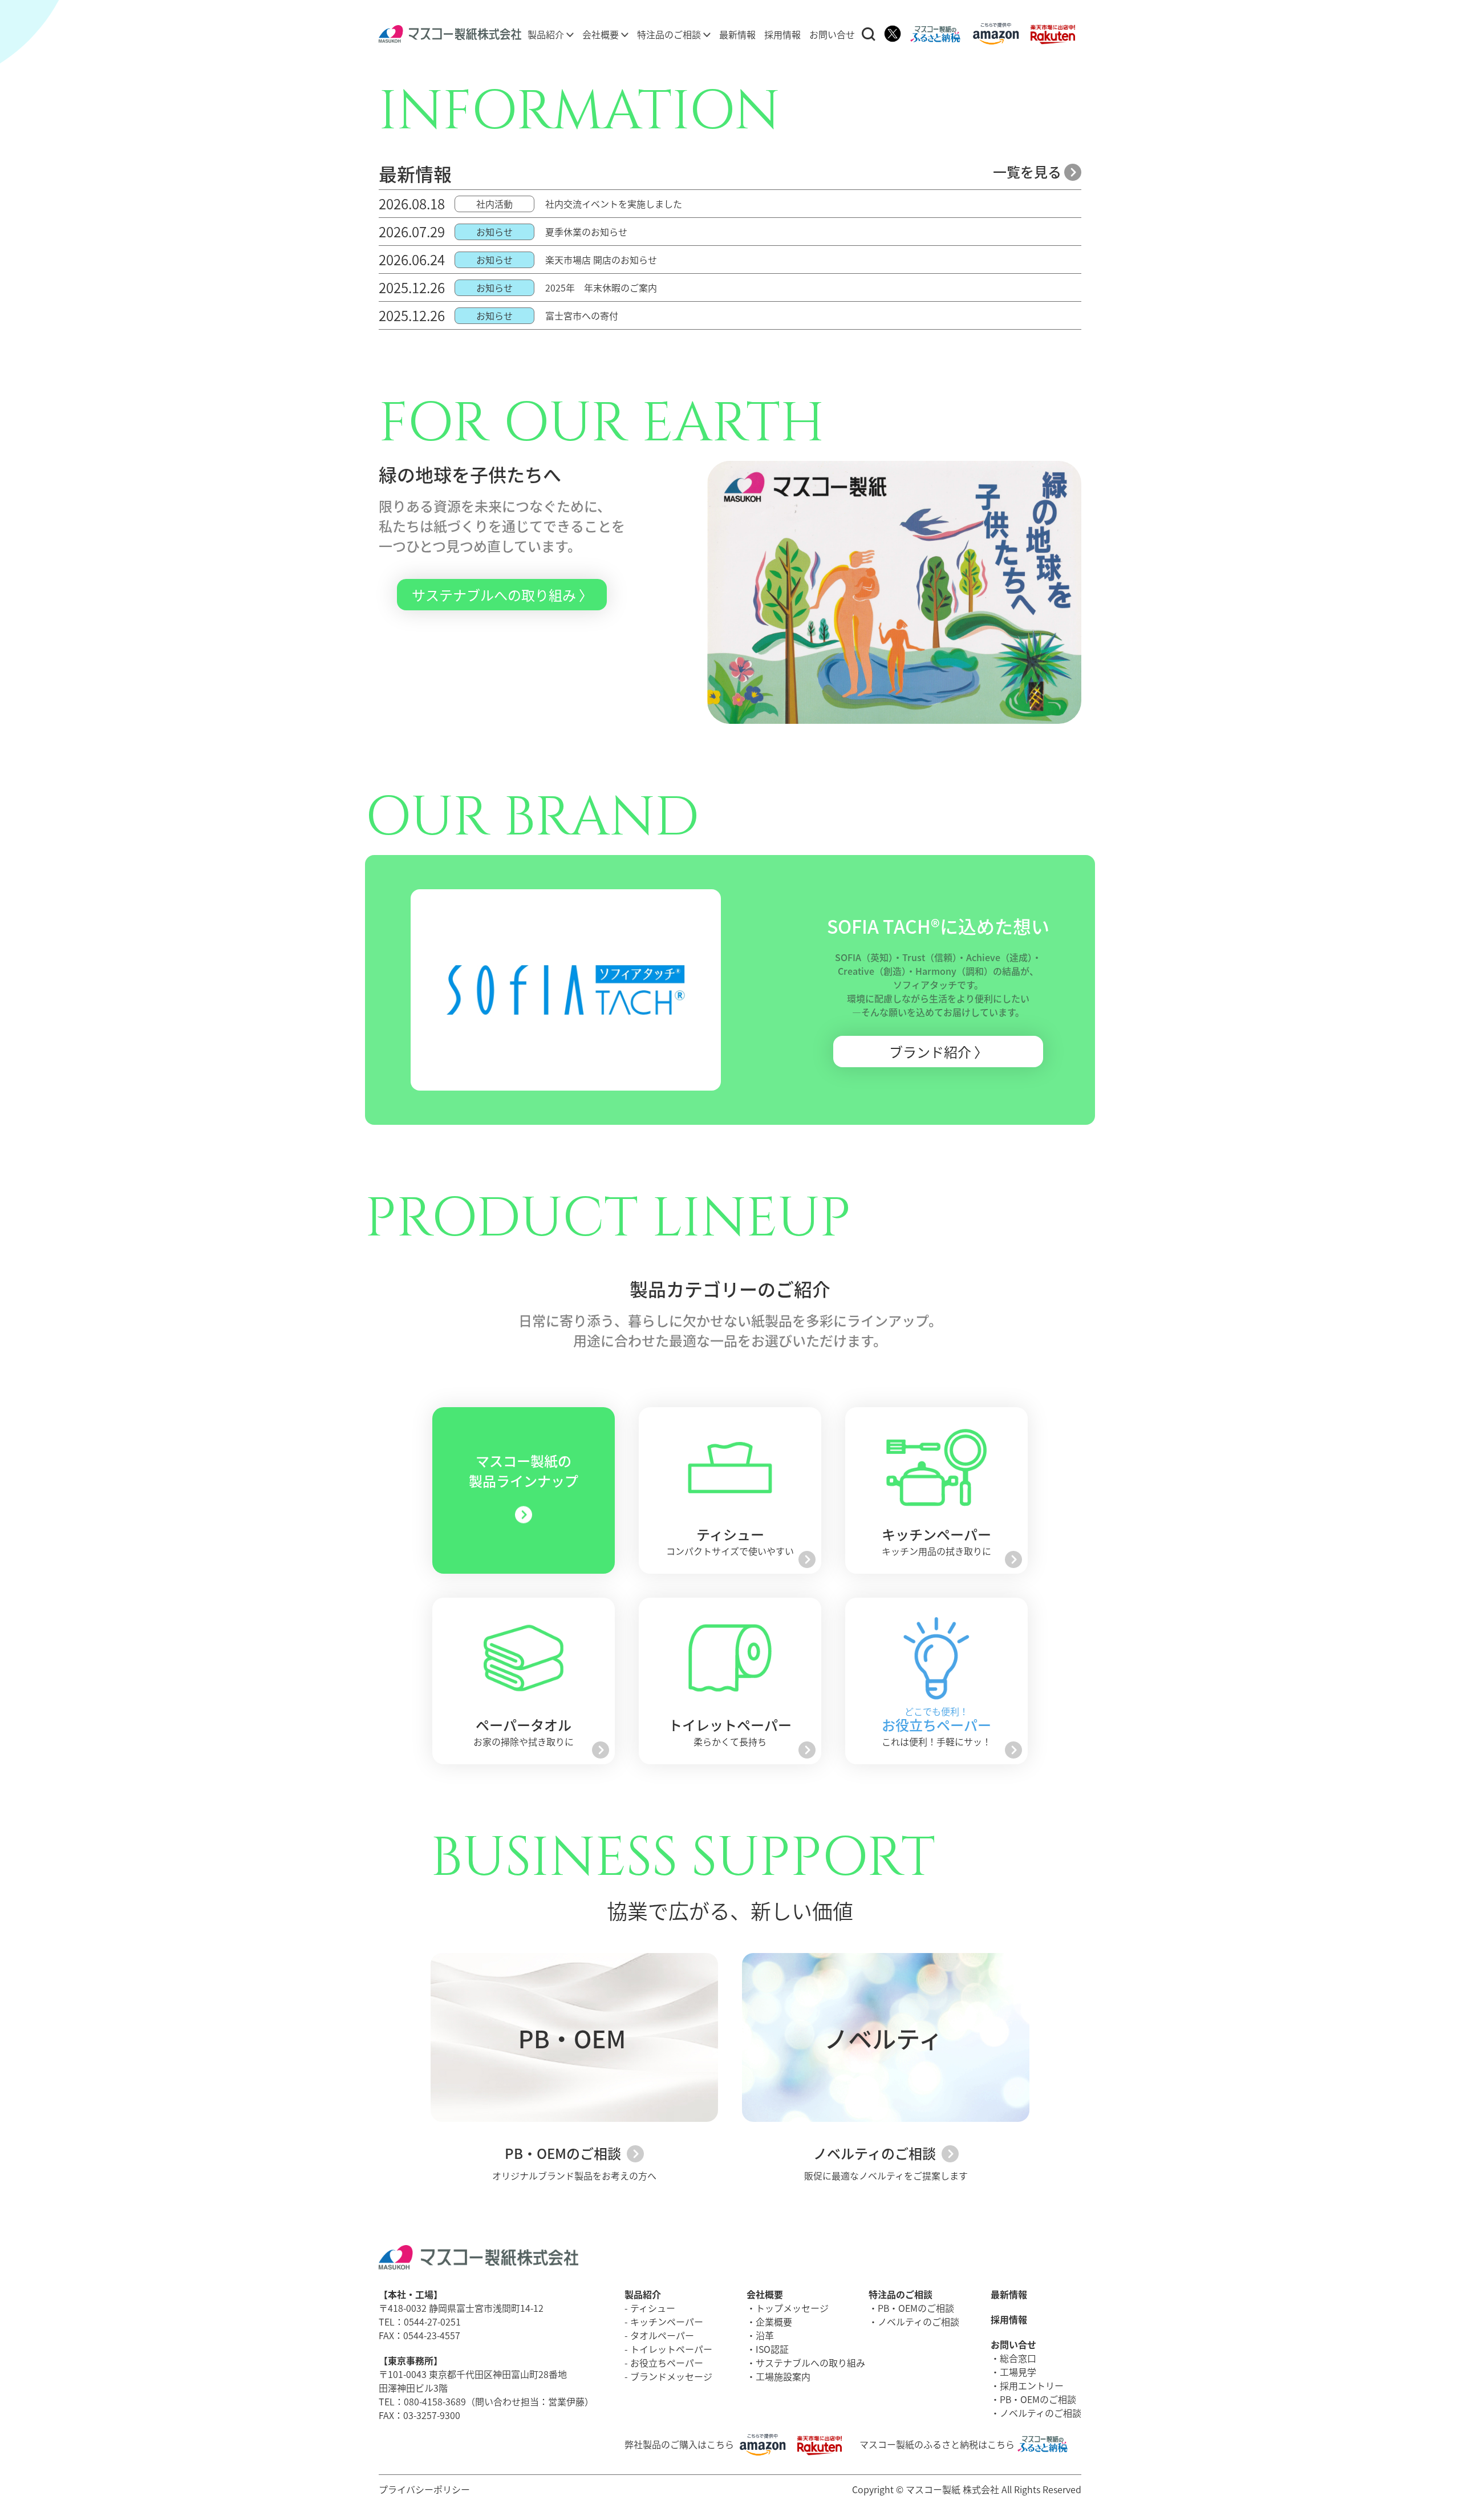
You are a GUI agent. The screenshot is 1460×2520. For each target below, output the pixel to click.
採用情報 (782, 34)
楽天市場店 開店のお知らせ (601, 260)
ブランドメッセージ (671, 2376)
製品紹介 (547, 34)
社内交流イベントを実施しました (614, 204)
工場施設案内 (783, 2376)
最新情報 (737, 34)
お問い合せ (832, 34)
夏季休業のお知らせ (586, 232)
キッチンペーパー (667, 2322)
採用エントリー (1032, 2385)
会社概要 (602, 34)
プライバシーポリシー (424, 2489)
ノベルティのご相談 (876, 2153)
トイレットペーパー (671, 2349)
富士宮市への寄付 (582, 315)
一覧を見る (1029, 171)
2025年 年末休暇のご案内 (601, 287)
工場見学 (1018, 2372)
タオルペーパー (662, 2335)
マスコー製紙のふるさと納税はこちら (937, 2444)
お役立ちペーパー (667, 2363)
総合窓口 (1018, 2358)
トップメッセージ (792, 2308)
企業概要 (774, 2322)
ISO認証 (772, 2349)
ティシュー (653, 2308)
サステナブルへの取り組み (810, 2363)
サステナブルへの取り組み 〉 (502, 595)
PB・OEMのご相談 (564, 2153)
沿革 (765, 2335)
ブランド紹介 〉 (938, 1052)
